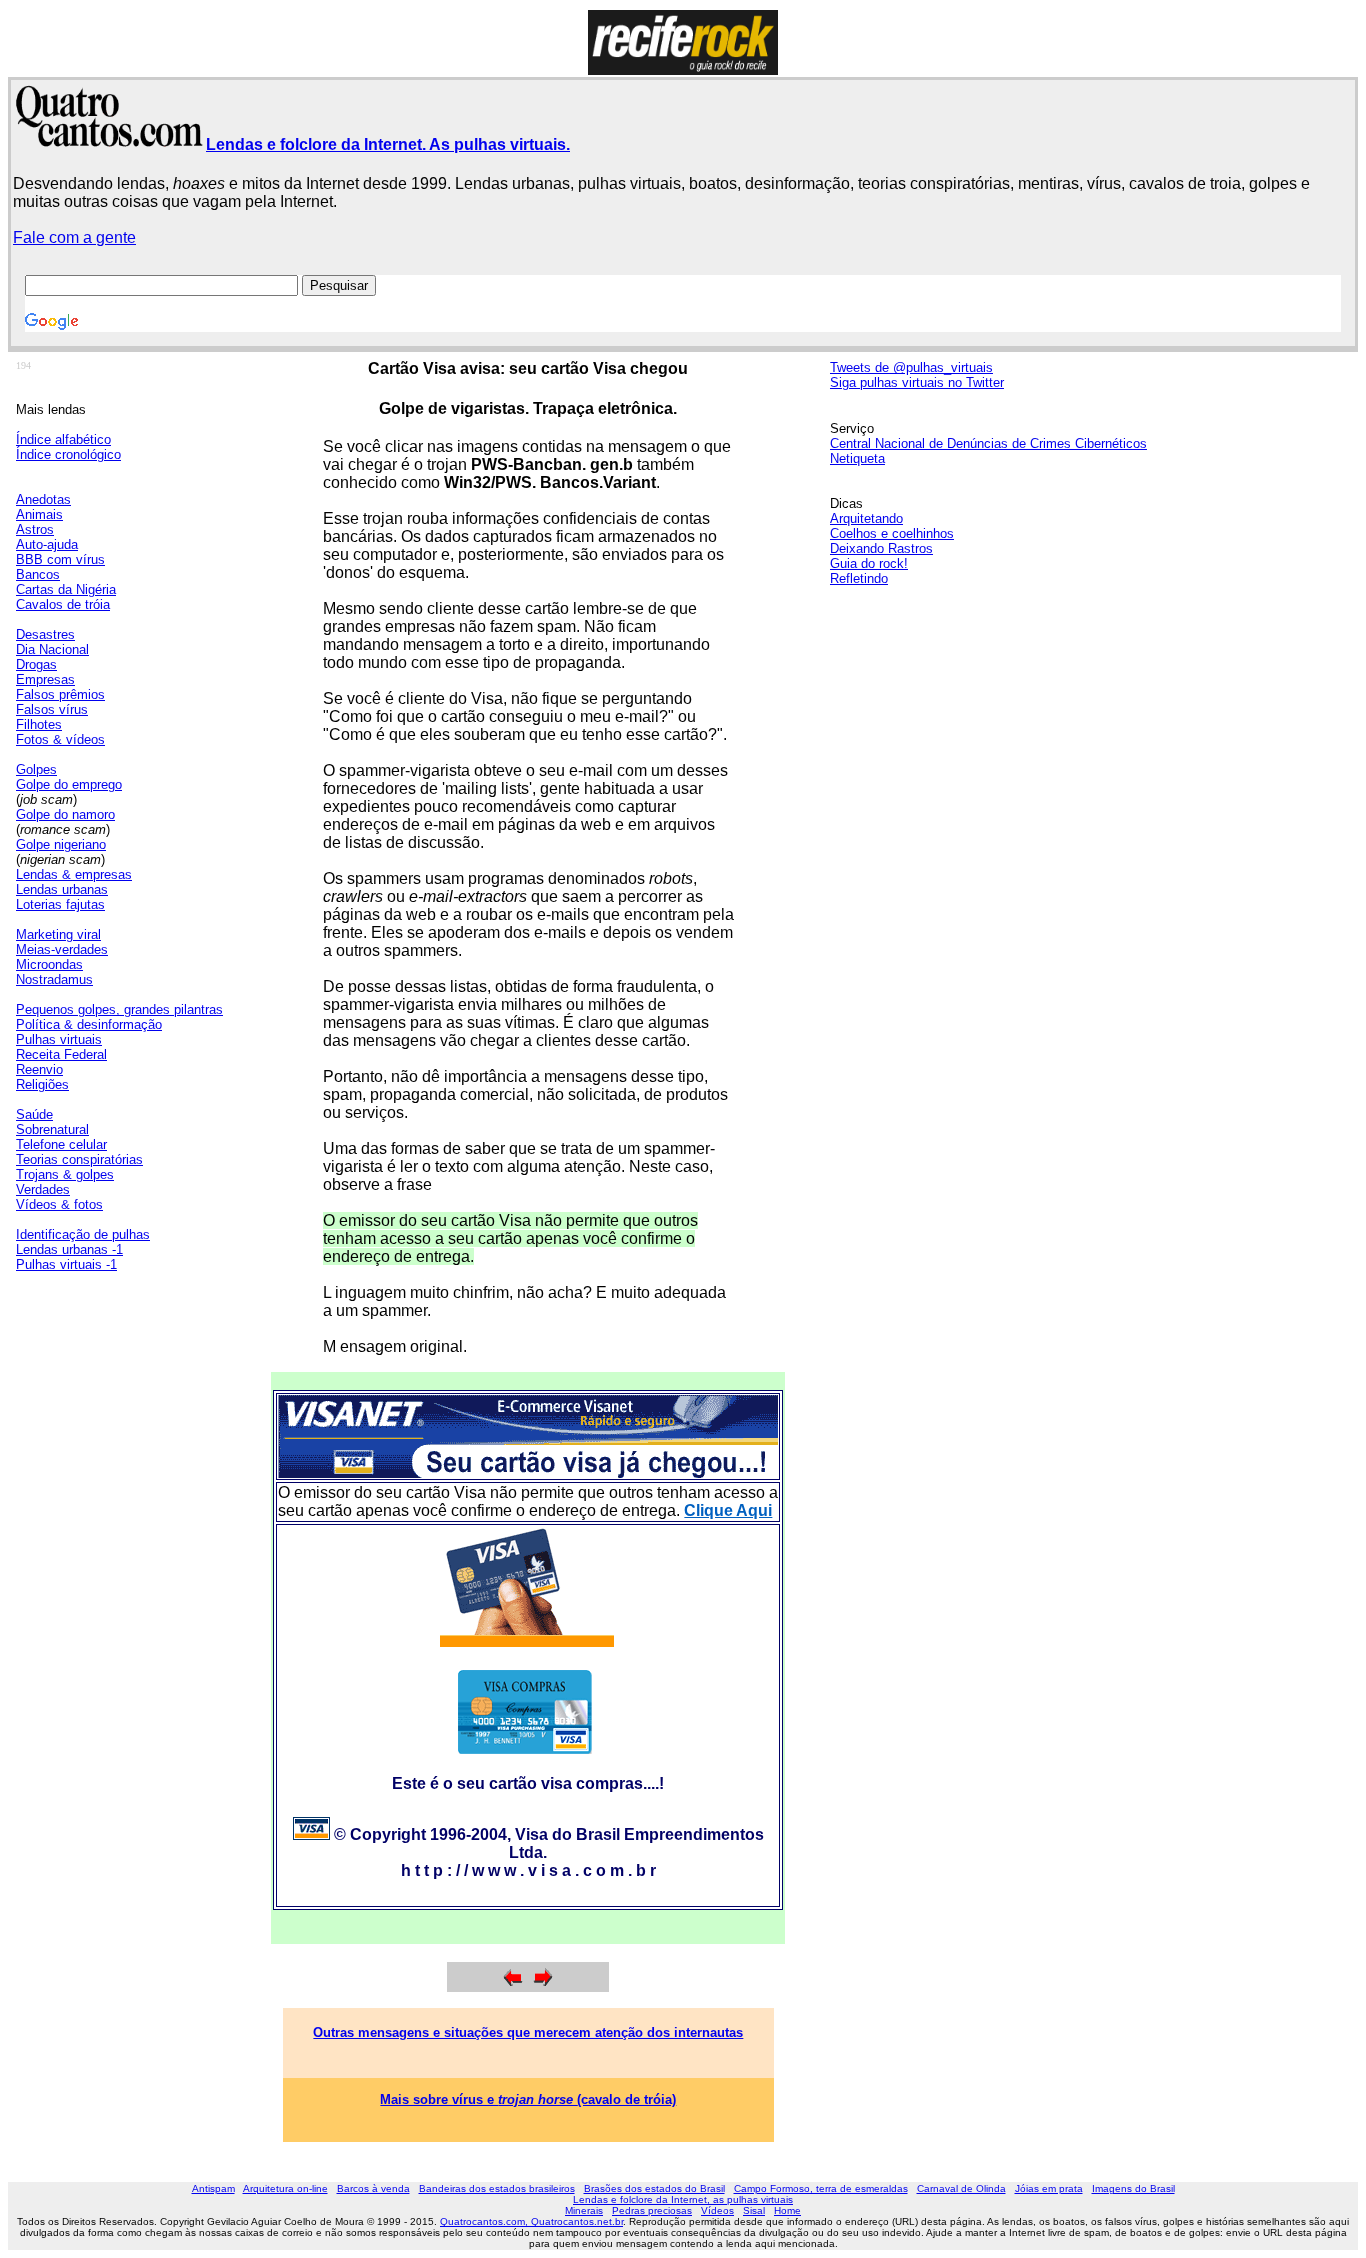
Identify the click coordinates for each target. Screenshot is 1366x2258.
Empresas (45, 679)
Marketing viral (58, 934)
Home (787, 2210)
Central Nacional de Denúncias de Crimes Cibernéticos (988, 443)
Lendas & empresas (74, 874)
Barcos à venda (373, 2188)
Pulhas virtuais (59, 1039)
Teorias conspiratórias (79, 1159)
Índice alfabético (63, 439)
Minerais (584, 2210)
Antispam (213, 2188)
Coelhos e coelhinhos (892, 533)
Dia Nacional (52, 649)
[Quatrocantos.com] (109, 139)
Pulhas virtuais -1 (66, 1264)
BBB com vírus (60, 559)
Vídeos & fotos (59, 1204)
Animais (39, 514)
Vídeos (717, 2210)
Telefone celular (61, 1144)
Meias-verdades (62, 949)
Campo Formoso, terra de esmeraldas (821, 2188)
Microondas (49, 964)
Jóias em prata (1049, 2188)
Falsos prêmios (60, 694)
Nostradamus (54, 979)
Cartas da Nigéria (66, 589)
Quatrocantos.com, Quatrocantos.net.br (531, 2221)
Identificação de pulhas (83, 1234)
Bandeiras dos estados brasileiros (497, 2188)
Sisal (754, 2210)
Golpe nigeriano (61, 844)
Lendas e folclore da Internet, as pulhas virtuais (683, 2199)
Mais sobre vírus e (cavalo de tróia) (528, 2099)
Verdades (43, 1189)
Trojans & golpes (65, 1174)
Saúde (34, 1114)
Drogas (36, 664)
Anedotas (43, 499)
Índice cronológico (68, 454)
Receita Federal (61, 1054)
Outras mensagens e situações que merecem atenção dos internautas (528, 2032)
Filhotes (39, 724)
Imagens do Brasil (1133, 2188)
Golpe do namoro (65, 814)
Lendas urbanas (62, 889)
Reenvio (39, 1069)
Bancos (38, 574)
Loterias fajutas (60, 904)
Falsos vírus (52, 709)
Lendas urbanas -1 (69, 1249)
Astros (35, 529)
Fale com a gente (74, 237)
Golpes (36, 769)
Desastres (45, 634)
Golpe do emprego (69, 784)
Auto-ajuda (47, 544)
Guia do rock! (869, 563)
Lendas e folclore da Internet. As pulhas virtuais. (388, 144)
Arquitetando (866, 518)
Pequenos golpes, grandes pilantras (119, 1009)
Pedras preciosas (652, 2210)
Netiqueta (857, 458)
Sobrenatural (52, 1129)
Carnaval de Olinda (961, 2188)
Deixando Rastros (881, 548)
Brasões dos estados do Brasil (654, 2188)
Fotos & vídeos (60, 739)
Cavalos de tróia (63, 604)
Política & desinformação (89, 1024)
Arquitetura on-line (285, 2188)
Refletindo (859, 578)
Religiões (42, 1084)
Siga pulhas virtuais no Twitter (917, 382)
